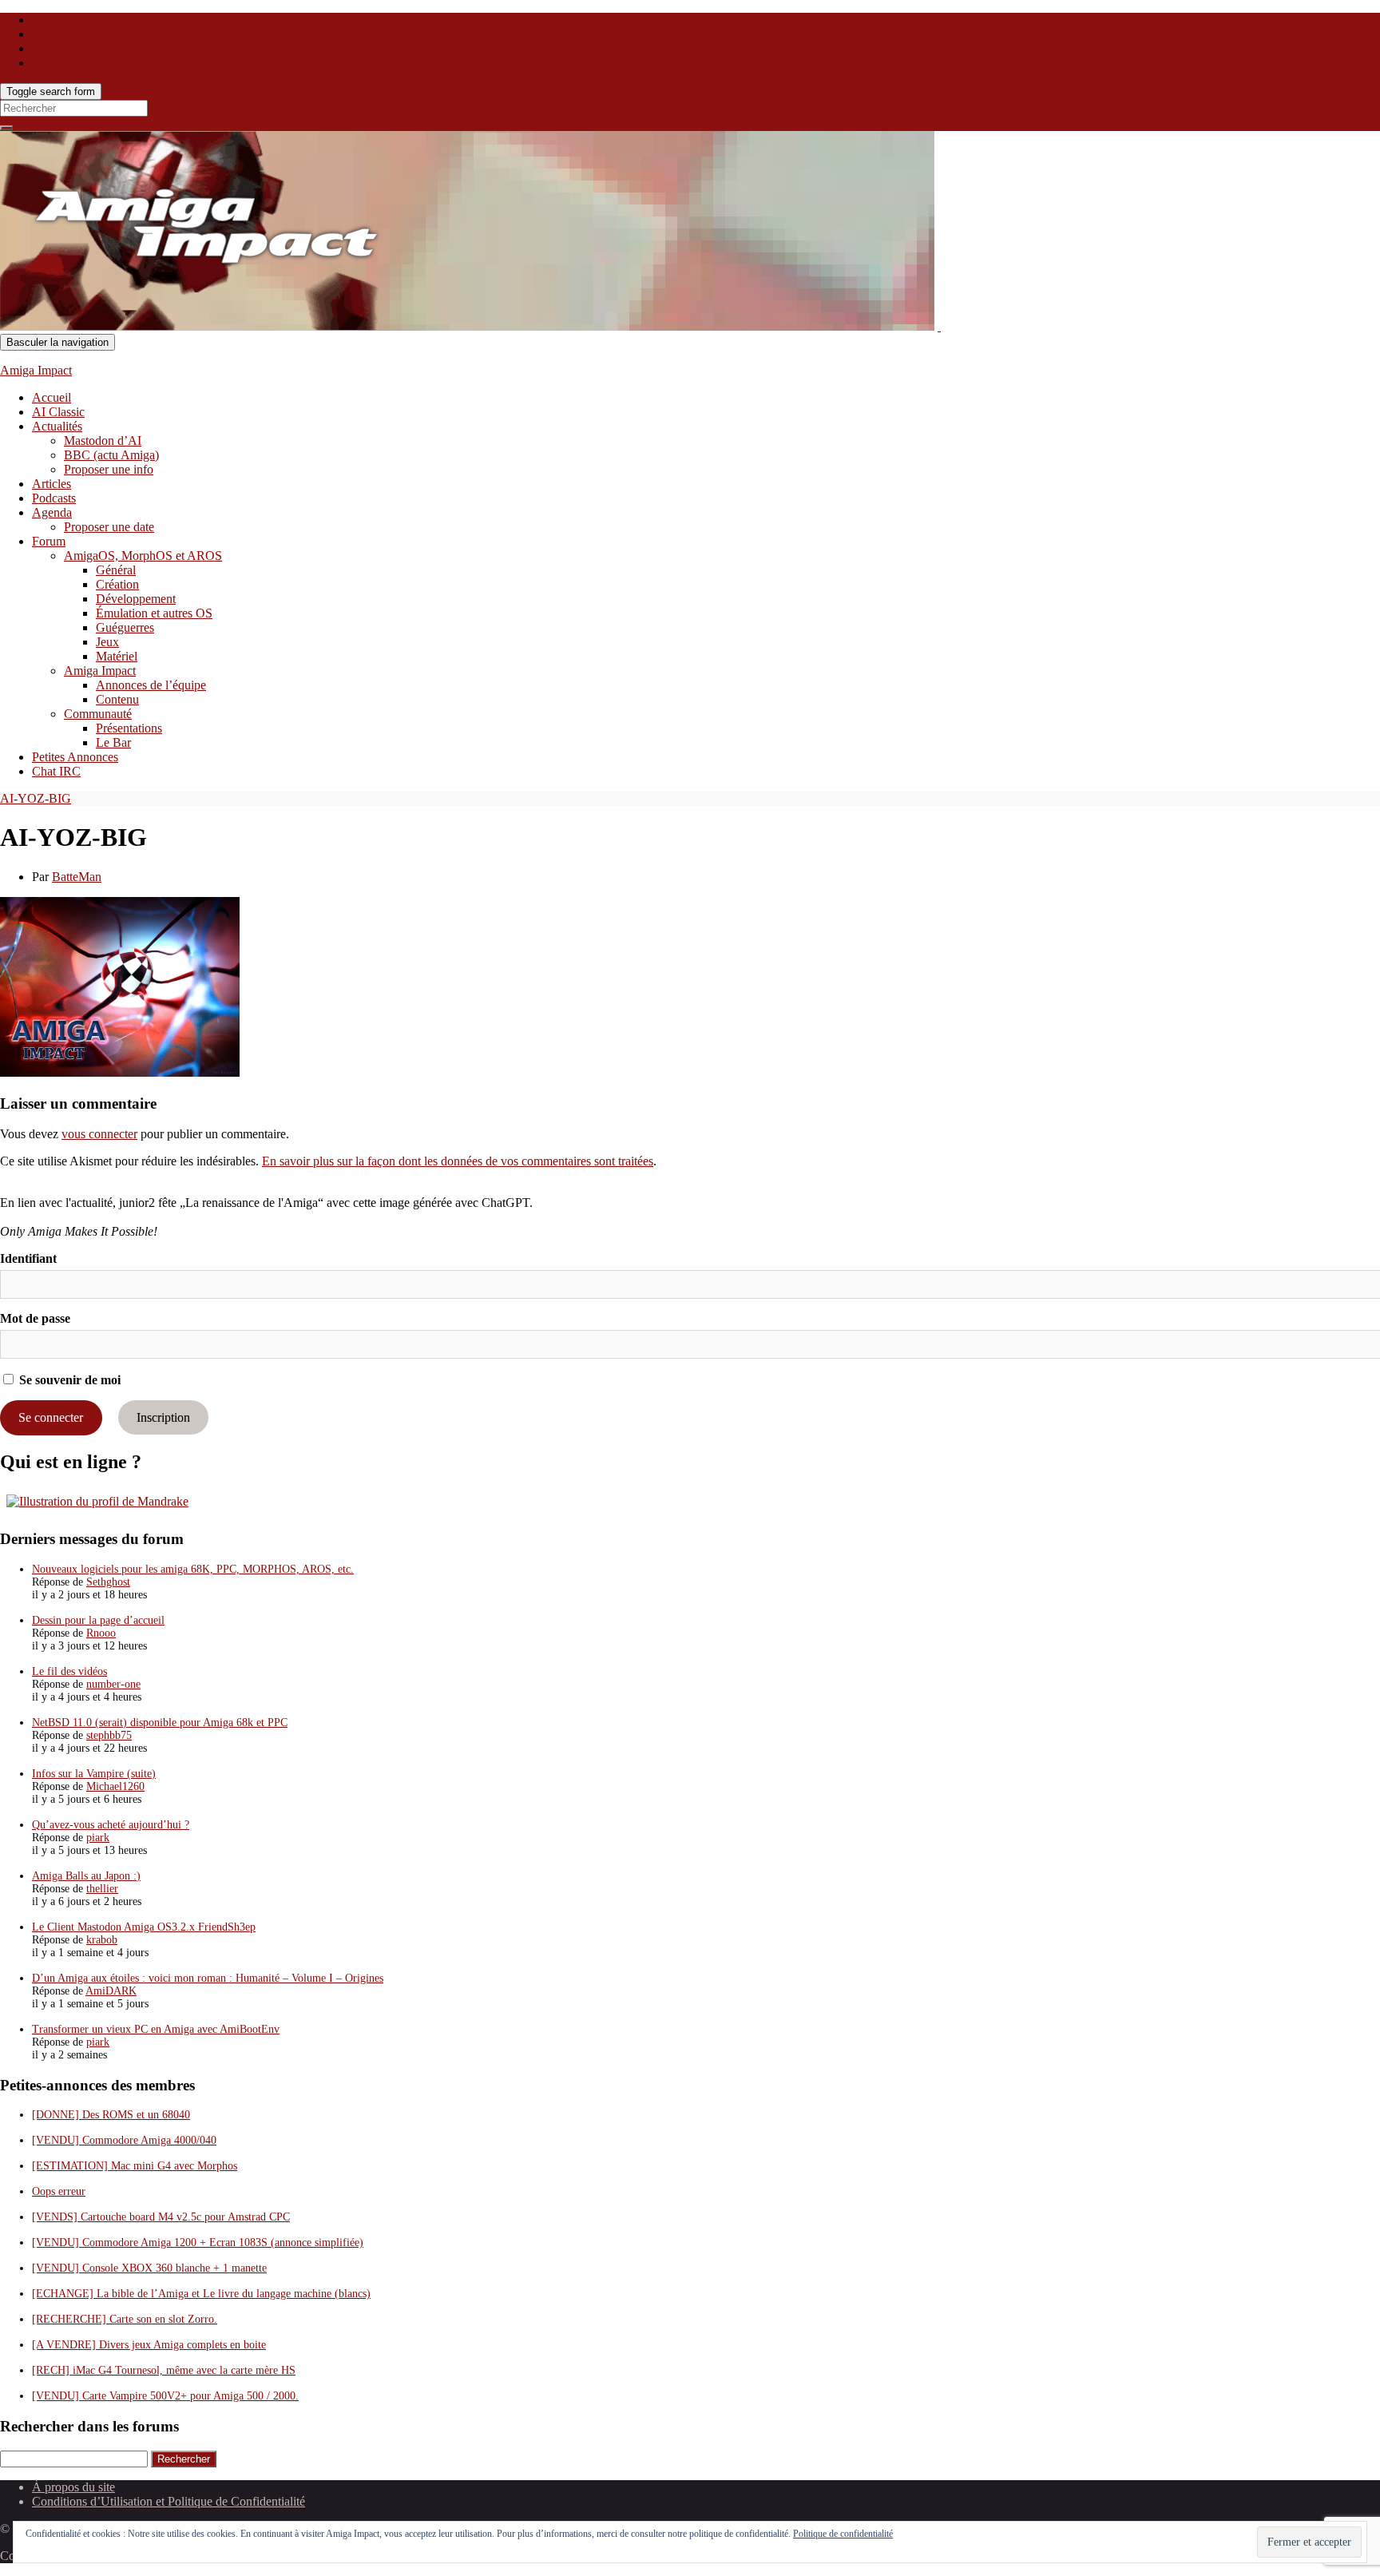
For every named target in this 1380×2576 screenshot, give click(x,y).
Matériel (117, 656)
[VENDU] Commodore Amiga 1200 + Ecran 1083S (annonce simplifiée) (198, 2243)
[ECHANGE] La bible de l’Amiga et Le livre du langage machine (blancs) (201, 2294)
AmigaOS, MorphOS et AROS (143, 556)
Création (117, 584)
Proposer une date (109, 527)
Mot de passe (35, 1318)
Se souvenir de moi (68, 1380)
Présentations (129, 728)
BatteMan (77, 877)
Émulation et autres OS (154, 613)
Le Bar (113, 742)
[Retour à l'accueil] (939, 326)
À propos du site (73, 2487)
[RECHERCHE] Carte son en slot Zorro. (125, 2319)
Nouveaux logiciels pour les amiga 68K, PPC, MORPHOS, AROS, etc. (193, 1569)
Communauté (98, 714)
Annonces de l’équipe (151, 685)
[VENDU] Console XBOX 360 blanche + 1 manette (149, 2268)
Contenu (117, 699)
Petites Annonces (75, 757)
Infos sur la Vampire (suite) (94, 1774)
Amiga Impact (36, 370)
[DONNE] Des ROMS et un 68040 (111, 2115)
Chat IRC (56, 771)
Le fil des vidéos (69, 1671)
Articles (52, 484)
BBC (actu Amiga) (111, 455)
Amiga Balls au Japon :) (86, 1876)
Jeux (107, 642)
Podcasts (54, 498)
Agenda (52, 512)
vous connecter (99, 1134)
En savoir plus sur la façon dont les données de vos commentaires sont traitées (458, 1161)
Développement (136, 599)
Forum (49, 541)
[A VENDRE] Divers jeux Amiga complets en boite (149, 2345)
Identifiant (28, 1258)
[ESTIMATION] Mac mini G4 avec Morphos (135, 2166)
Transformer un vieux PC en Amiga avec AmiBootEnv (156, 2029)
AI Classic (58, 412)
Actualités (57, 426)
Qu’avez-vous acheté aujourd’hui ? (111, 1825)
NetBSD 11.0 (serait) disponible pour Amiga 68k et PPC (160, 1723)
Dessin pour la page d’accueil (98, 1620)
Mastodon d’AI (103, 441)
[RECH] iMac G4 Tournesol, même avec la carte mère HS (164, 2370)
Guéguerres (125, 627)
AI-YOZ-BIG (36, 798)
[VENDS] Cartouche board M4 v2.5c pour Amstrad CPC (161, 2217)
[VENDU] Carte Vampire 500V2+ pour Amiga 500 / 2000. (165, 2396)
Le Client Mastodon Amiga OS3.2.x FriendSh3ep (144, 1927)
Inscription (163, 1417)
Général (116, 570)
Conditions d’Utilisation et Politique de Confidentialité (169, 2501)
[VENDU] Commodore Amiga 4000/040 (124, 2140)
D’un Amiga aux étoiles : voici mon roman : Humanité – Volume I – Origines (208, 1978)
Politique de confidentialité (843, 2534)
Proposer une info (109, 469)
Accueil (52, 397)
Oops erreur (59, 2191)
